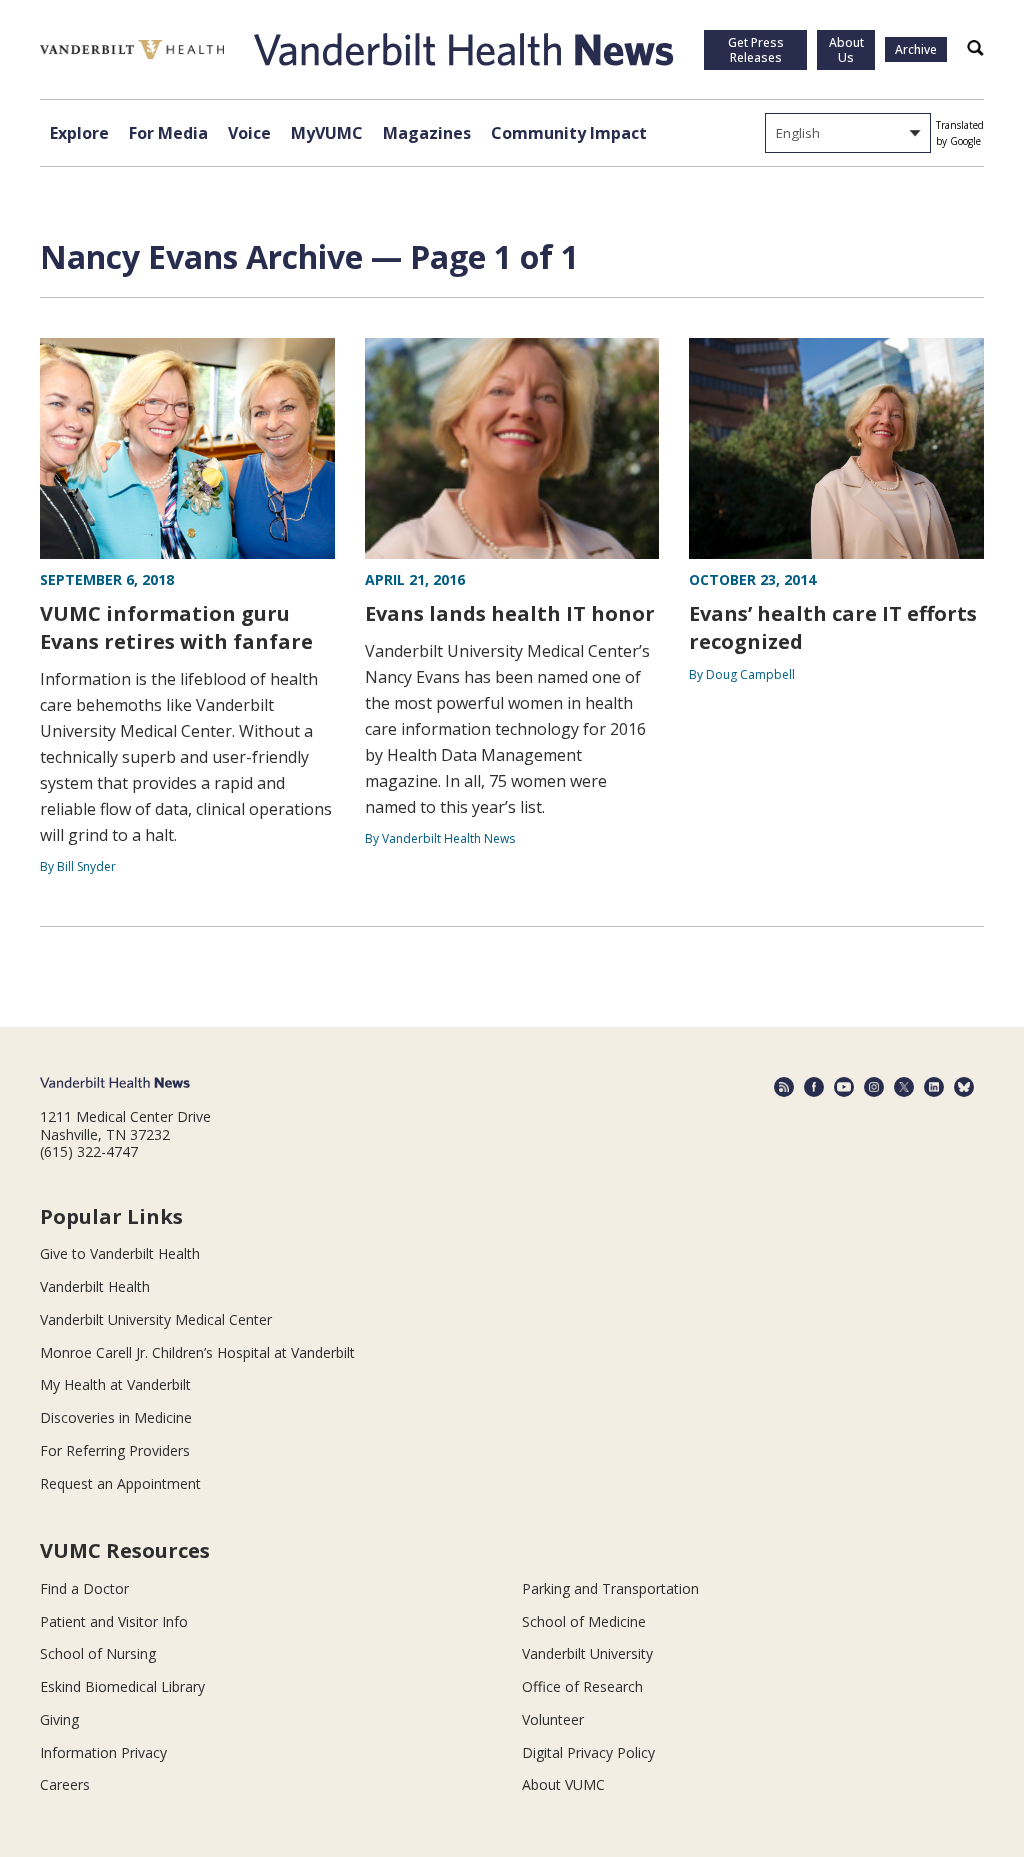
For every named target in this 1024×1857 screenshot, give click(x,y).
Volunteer (553, 1719)
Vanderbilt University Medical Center (156, 1319)
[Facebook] (814, 1087)
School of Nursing (98, 1653)
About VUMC (563, 1784)
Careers (65, 1784)
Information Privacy (103, 1752)
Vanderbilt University (587, 1653)
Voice (249, 133)
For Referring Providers (115, 1450)
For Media (168, 133)
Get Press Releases (756, 50)
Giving (59, 1719)
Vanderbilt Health (95, 1286)
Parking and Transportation (610, 1588)
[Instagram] (874, 1087)
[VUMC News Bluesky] (964, 1087)
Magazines (427, 133)
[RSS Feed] (784, 1087)
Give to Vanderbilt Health (120, 1253)
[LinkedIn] (934, 1087)
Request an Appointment (120, 1483)
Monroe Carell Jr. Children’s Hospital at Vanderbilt (197, 1352)
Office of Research (582, 1686)
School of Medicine (584, 1621)
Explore (79, 133)
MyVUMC (327, 133)
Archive (916, 49)
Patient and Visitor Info (114, 1621)
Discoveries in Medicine (116, 1417)
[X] (904, 1087)
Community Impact (569, 133)
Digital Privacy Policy (588, 1752)
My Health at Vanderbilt (115, 1384)
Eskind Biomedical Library (122, 1686)
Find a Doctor (84, 1588)
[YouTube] (844, 1087)
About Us (846, 50)
